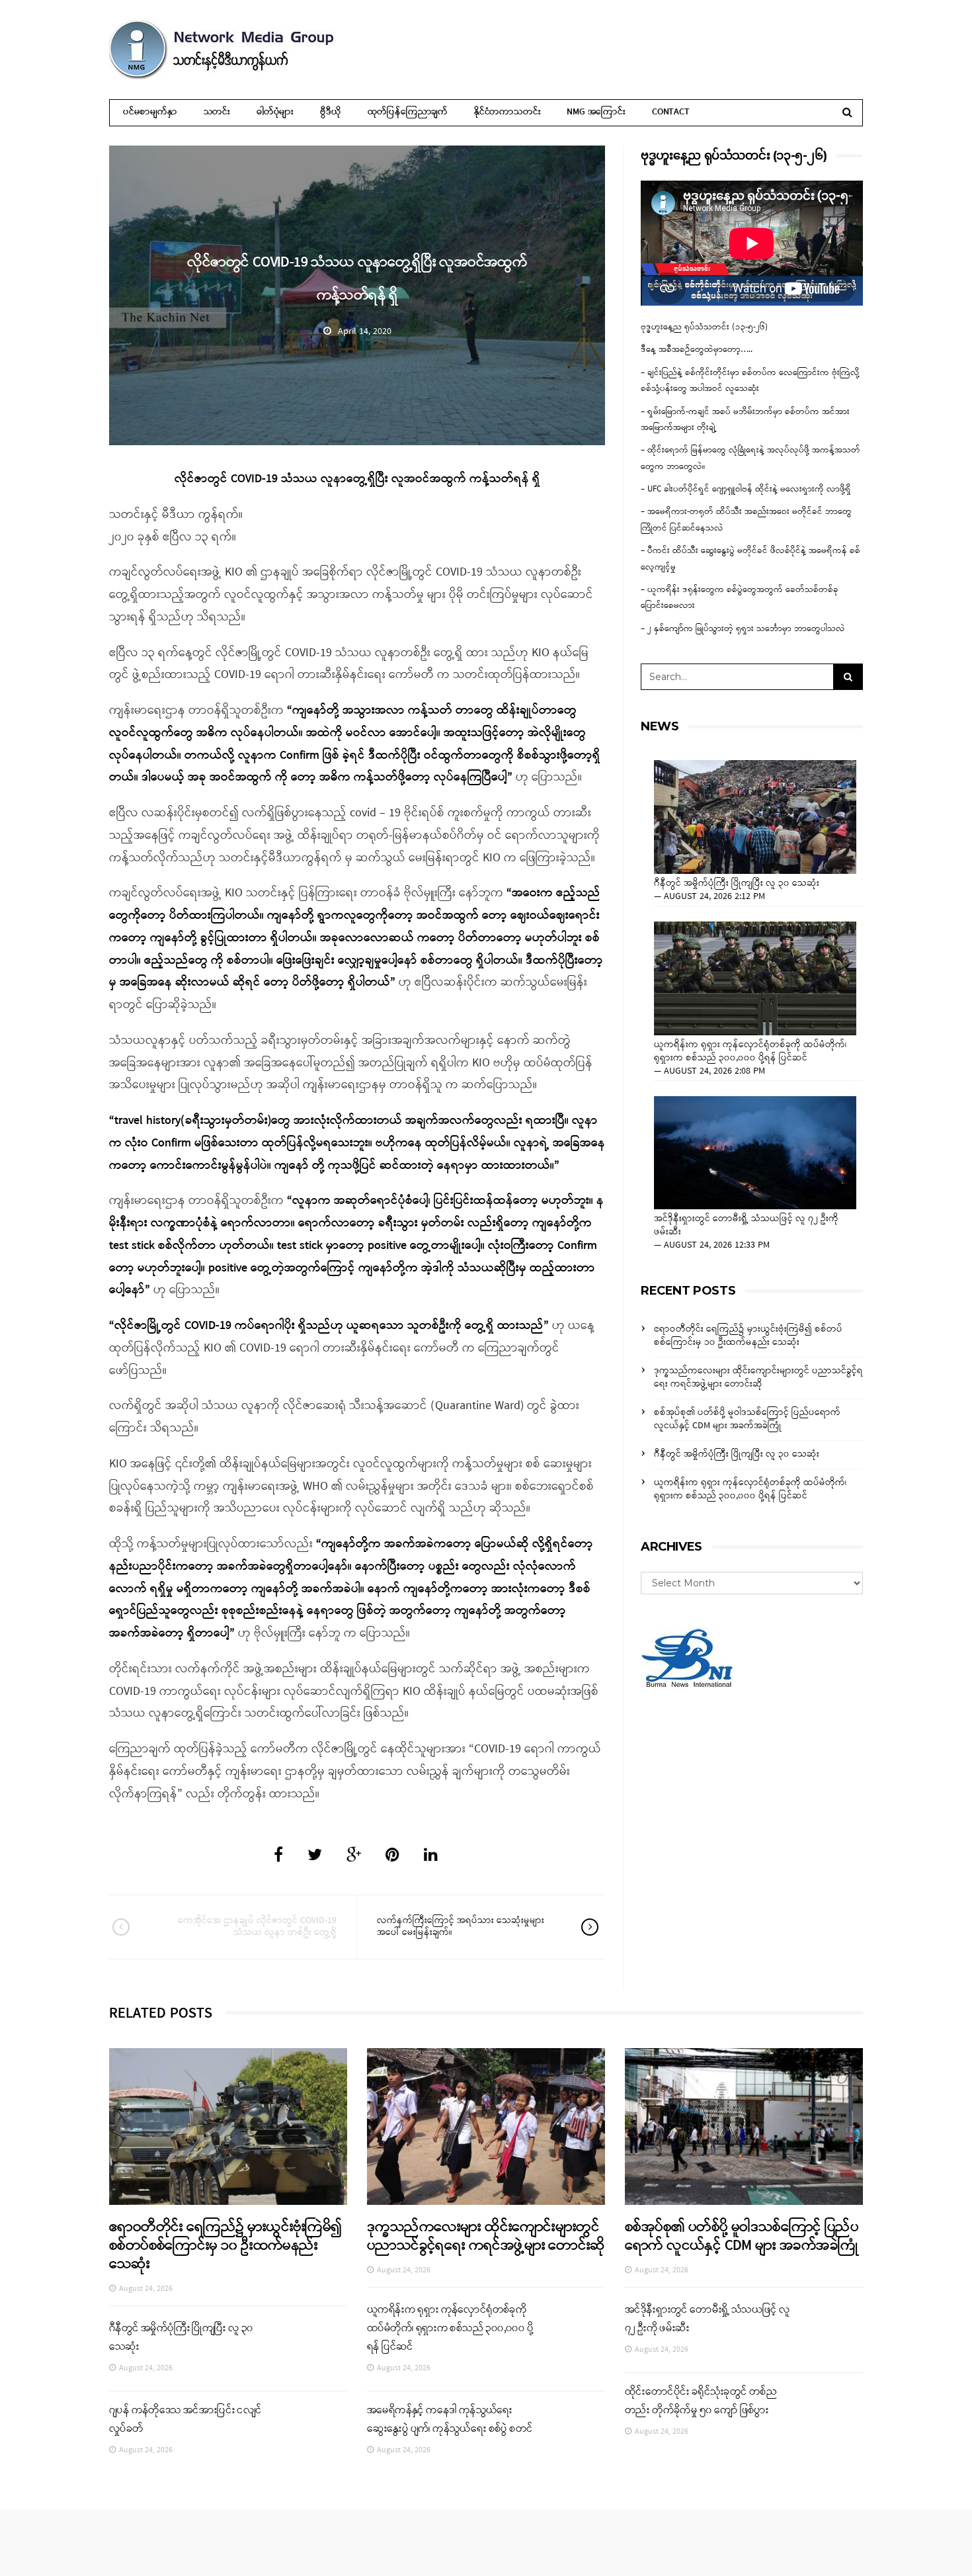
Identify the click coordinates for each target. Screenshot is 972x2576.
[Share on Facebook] (278, 1856)
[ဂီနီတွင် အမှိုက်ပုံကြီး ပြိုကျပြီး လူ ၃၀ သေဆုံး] (755, 817)
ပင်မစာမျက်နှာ (150, 112)
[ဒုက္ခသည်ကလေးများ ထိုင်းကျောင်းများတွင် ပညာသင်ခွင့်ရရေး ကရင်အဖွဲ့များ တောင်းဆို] (486, 2126)
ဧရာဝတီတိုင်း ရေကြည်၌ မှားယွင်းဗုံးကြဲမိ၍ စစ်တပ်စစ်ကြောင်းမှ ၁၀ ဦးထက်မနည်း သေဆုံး (748, 1336)
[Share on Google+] (354, 1856)
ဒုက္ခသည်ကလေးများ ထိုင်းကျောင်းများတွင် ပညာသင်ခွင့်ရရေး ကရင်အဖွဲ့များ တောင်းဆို (758, 1378)
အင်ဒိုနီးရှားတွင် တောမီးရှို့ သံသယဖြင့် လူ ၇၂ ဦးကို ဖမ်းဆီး (746, 1226)
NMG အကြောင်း (596, 112)
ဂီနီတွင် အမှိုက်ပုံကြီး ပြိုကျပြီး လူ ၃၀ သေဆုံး (738, 884)
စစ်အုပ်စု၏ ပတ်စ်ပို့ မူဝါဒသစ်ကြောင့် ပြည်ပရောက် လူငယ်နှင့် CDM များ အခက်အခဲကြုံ (747, 1419)
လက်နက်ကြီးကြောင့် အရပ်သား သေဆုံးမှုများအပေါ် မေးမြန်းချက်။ (461, 1927)
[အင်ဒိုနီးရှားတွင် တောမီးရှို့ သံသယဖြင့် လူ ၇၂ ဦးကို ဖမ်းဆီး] (755, 1153)
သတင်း (217, 112)
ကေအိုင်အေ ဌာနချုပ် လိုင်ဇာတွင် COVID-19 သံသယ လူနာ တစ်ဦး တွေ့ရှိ (257, 1927)
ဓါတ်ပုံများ (275, 112)
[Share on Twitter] (315, 1856)
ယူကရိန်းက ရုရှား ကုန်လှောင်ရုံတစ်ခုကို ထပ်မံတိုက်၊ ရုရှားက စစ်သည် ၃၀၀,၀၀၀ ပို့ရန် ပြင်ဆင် (750, 1052)
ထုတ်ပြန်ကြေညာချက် (408, 112)
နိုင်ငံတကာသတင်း (507, 112)
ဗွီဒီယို (330, 112)
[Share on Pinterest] (392, 1856)
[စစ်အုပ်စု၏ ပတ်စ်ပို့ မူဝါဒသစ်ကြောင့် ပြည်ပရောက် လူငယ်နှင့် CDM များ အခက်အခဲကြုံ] (744, 2126)
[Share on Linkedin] (431, 1856)
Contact (671, 112)
